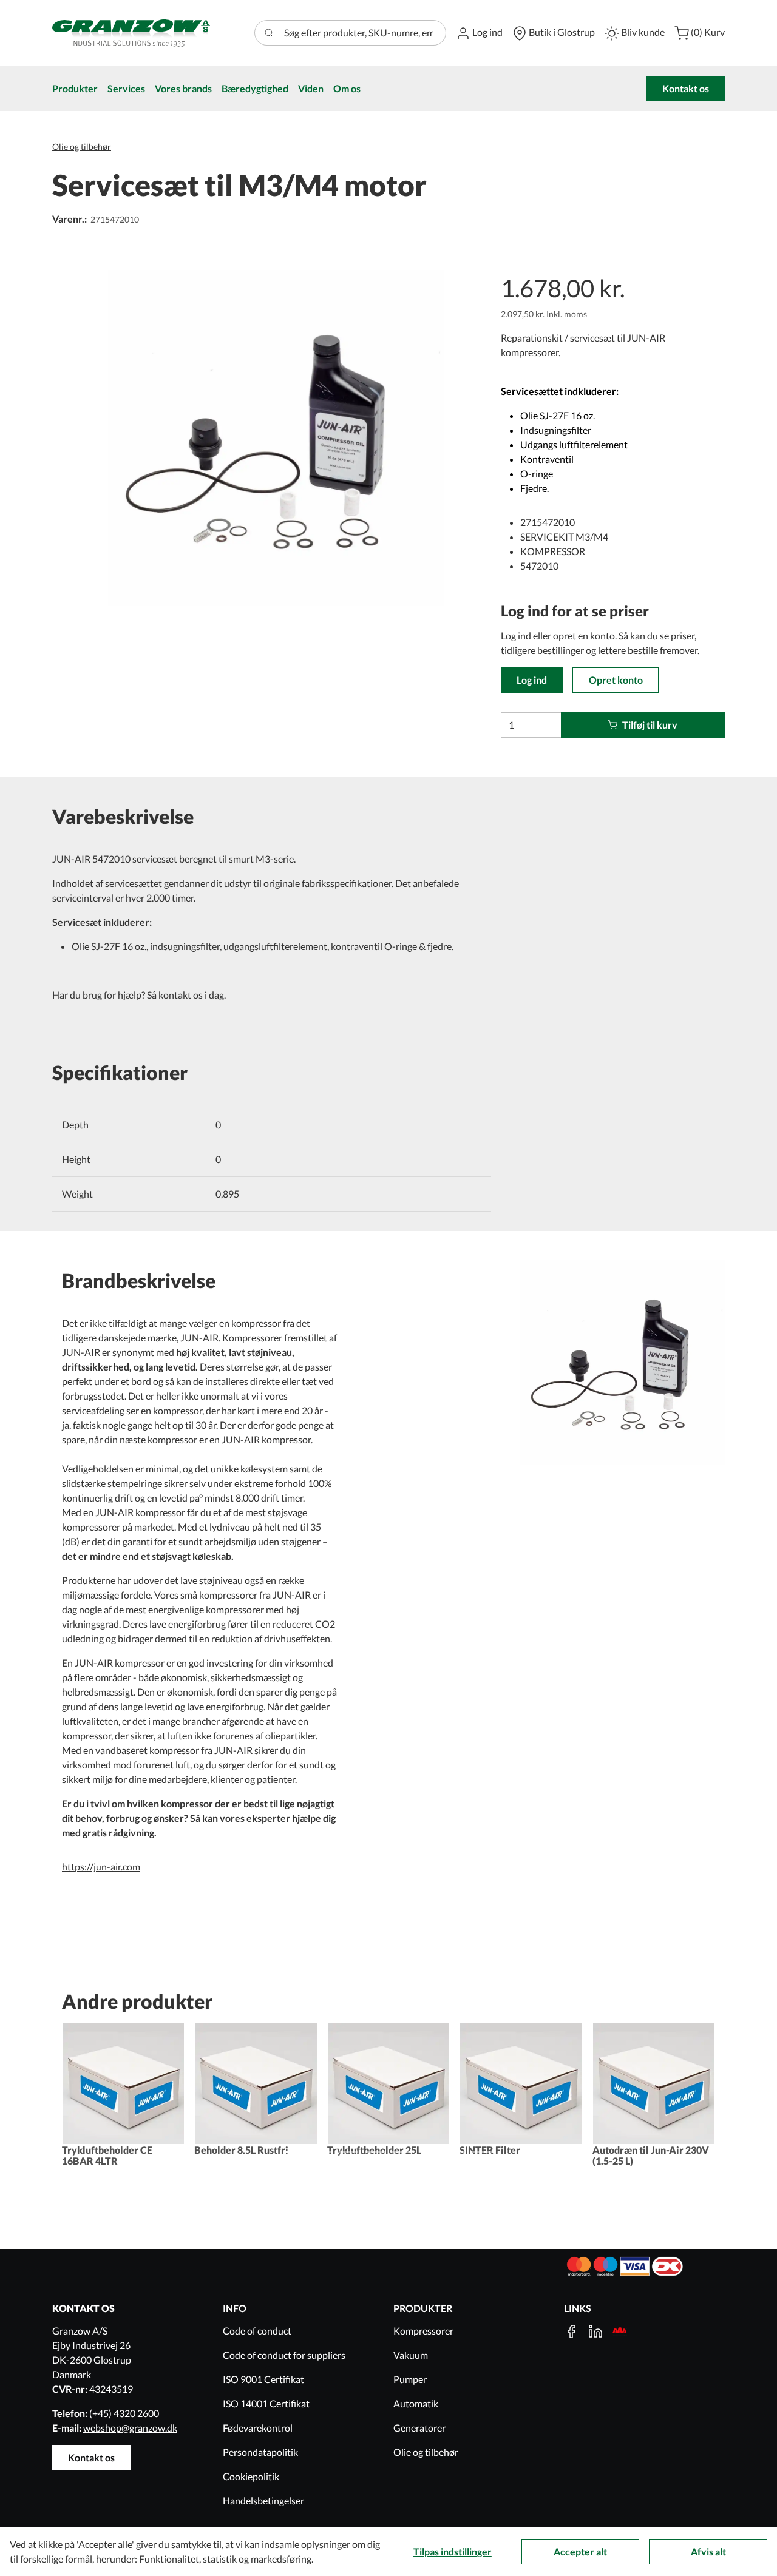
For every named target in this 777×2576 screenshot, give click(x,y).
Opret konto (616, 680)
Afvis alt (708, 2551)
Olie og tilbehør (82, 147)
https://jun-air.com (101, 1866)
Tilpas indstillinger (453, 2551)
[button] (479, 33)
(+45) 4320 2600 (124, 2413)
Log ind (532, 680)
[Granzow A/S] (131, 33)
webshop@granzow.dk (130, 2428)
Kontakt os (686, 88)
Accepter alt (580, 2551)
